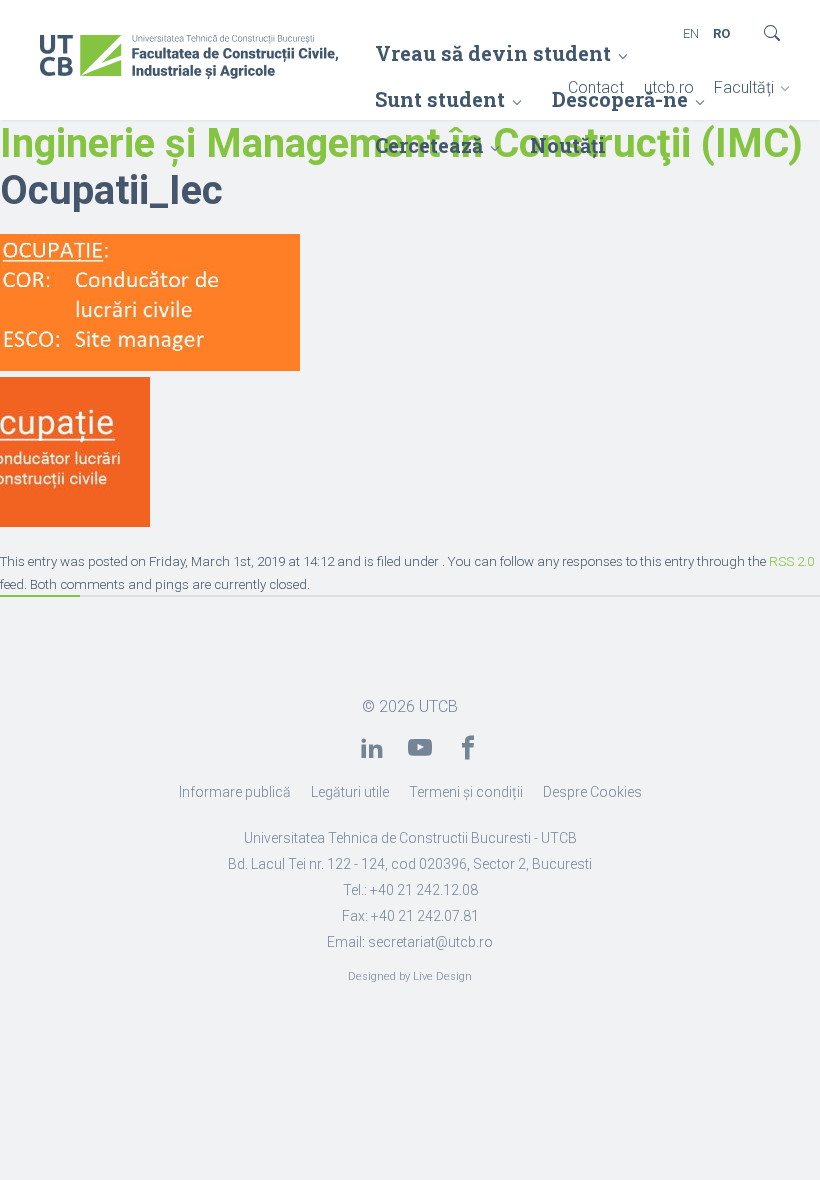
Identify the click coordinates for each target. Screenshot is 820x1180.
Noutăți (568, 145)
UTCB (438, 706)
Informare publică (235, 792)
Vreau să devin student (493, 53)
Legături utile (350, 792)
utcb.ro (669, 87)
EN (691, 33)
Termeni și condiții (466, 792)
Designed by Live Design (410, 976)
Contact (596, 87)
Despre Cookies (592, 792)
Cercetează (429, 145)
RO (721, 33)
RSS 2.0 (791, 561)
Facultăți (744, 87)
